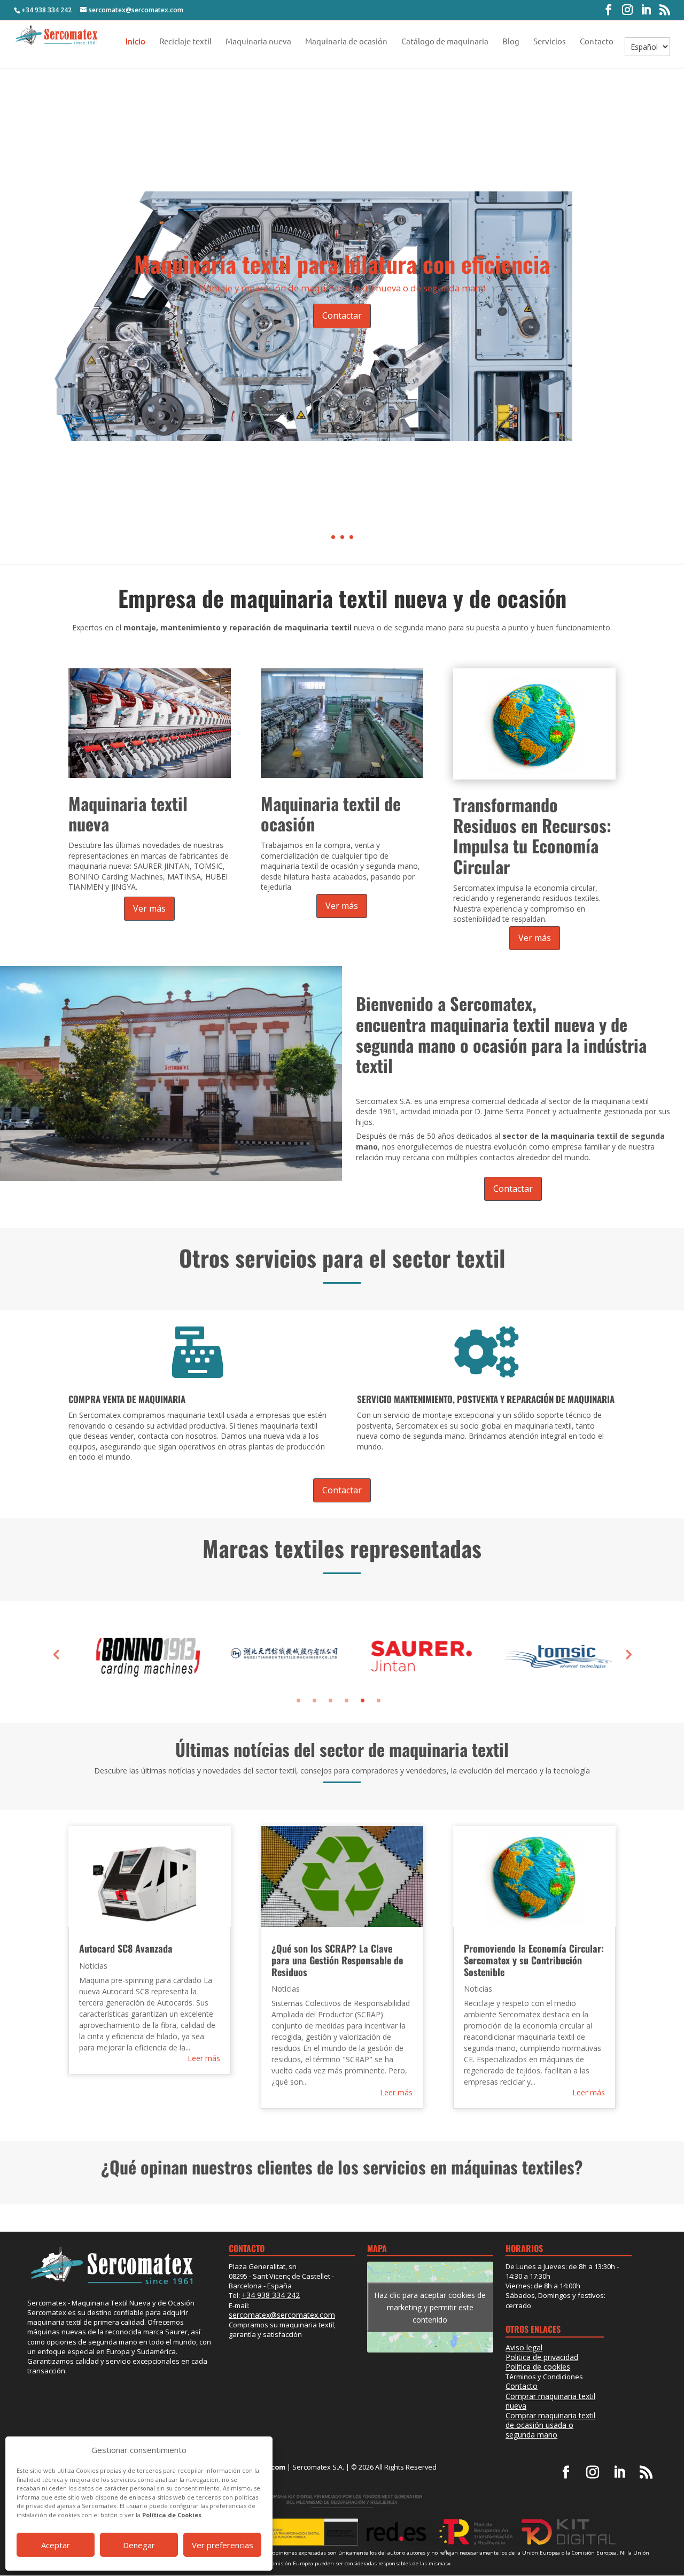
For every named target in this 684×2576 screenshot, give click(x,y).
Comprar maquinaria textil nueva (550, 2401)
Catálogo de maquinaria (445, 42)
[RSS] (665, 10)
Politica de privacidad (542, 2357)
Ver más (149, 908)
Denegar (139, 2545)
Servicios (550, 42)
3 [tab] (331, 1700)
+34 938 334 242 (46, 10)
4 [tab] (347, 1700)
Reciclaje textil (185, 42)
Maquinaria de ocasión (346, 42)
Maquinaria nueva (258, 42)
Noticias (93, 1966)
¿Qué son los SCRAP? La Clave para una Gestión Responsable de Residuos (337, 1960)
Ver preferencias (223, 2545)
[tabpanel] (137, 1654)
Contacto (597, 42)
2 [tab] (314, 1700)
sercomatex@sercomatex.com (282, 2315)
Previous (56, 1654)
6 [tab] (379, 1700)
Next (628, 1654)
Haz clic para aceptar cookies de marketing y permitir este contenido (430, 2307)
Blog (511, 42)
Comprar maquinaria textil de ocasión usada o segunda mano (550, 2425)
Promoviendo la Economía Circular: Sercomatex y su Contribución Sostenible (534, 1960)
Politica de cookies (538, 2367)
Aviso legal (524, 2347)
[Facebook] (609, 10)
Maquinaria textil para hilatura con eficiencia (342, 264)
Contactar (342, 315)
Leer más (204, 2058)
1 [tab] (298, 1700)
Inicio (135, 42)
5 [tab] (363, 1700)
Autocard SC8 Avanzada (126, 1948)
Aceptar (56, 2545)
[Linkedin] (646, 10)
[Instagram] (627, 10)
